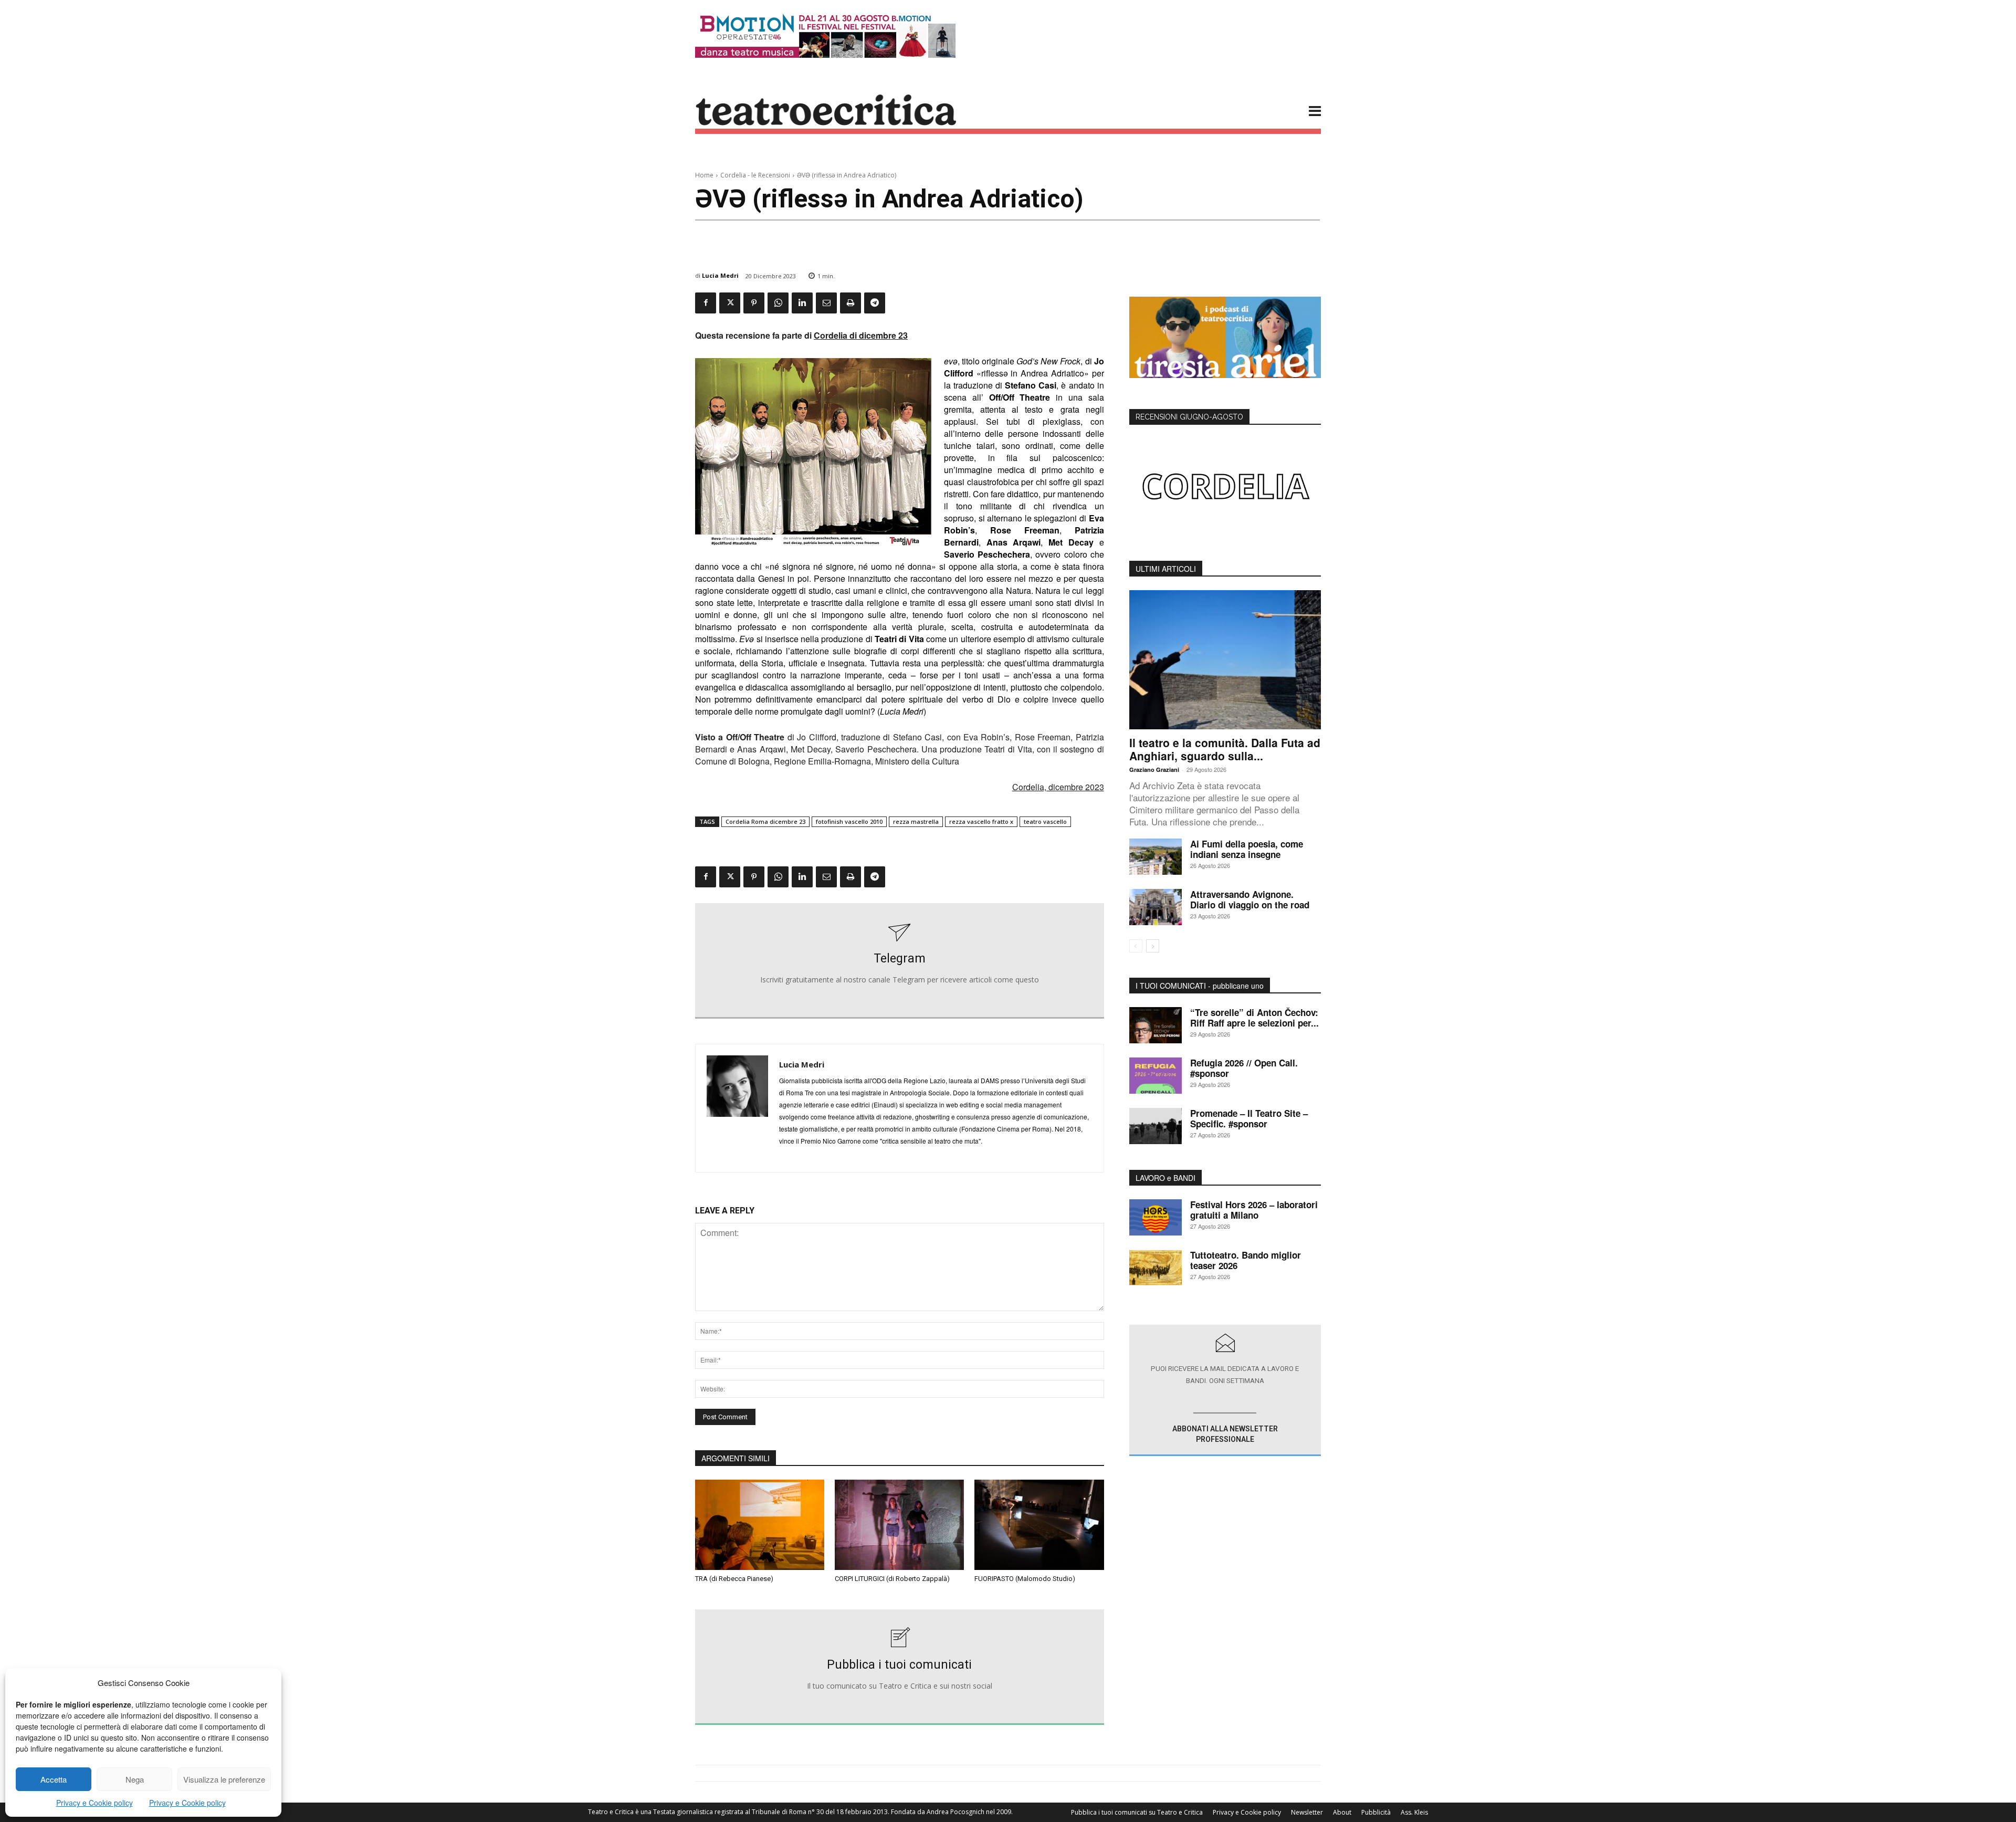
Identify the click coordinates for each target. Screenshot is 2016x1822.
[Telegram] (875, 303)
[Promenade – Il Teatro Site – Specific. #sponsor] (1156, 1126)
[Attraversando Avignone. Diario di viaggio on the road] (1156, 907)
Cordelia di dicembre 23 (861, 335)
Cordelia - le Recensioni (755, 175)
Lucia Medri (720, 275)
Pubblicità (1376, 1812)
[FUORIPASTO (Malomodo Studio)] (1039, 1525)
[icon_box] (900, 961)
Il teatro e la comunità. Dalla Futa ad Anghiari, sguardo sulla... (1225, 749)
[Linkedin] (802, 303)
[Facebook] (706, 303)
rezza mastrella (916, 821)
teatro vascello (1045, 821)
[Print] (850, 303)
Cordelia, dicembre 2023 (1058, 787)
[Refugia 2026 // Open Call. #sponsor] (1156, 1076)
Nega (135, 1779)
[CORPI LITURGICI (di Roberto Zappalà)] (899, 1525)
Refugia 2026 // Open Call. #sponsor (1244, 1068)
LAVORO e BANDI (1165, 1178)
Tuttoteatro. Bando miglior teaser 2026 (1246, 1260)
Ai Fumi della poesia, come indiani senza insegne (1247, 849)
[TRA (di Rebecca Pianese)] (760, 1525)
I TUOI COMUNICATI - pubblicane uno (1200, 986)
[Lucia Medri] (737, 1108)
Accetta (54, 1779)
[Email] (826, 303)
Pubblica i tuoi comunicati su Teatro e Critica (1137, 1812)
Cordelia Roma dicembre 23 (765, 821)
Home (704, 175)
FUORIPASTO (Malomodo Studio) (1025, 1579)
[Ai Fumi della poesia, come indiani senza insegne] (1156, 857)
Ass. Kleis (1414, 1812)
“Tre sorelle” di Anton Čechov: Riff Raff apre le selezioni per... (1254, 1018)
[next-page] (1153, 946)
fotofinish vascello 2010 (849, 821)
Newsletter (1307, 1812)
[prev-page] (1136, 946)
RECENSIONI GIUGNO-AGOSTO (1189, 417)
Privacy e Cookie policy (94, 1803)
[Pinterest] (754, 303)
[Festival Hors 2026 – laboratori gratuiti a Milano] (1156, 1217)
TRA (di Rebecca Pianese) (734, 1579)
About (1342, 1812)
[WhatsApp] (778, 303)
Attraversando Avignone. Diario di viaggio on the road (1250, 899)
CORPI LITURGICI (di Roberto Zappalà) (892, 1579)
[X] (730, 303)
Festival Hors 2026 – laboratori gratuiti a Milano (1254, 1210)
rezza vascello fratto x (981, 821)
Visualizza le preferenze (224, 1779)
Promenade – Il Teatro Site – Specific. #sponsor (1249, 1118)
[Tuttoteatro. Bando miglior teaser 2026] (1156, 1268)
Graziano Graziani (1154, 769)
